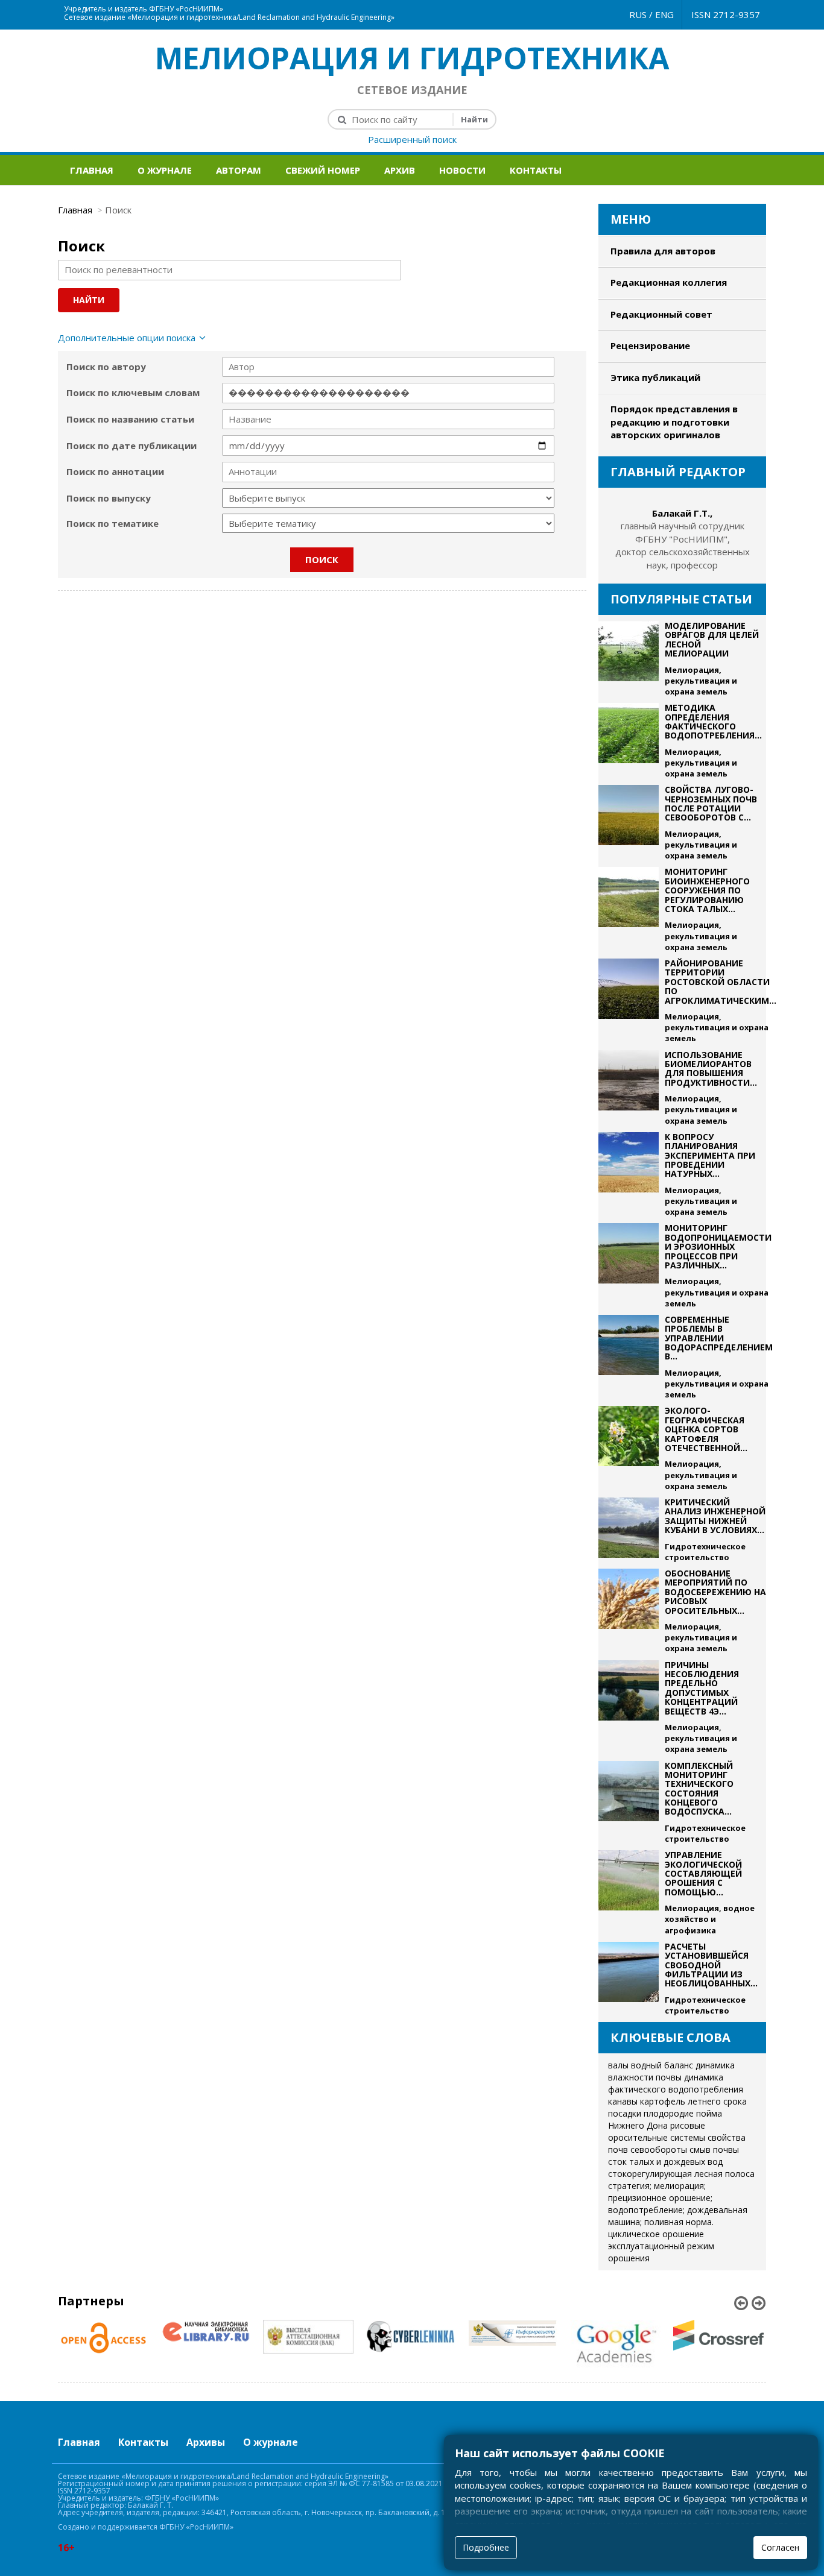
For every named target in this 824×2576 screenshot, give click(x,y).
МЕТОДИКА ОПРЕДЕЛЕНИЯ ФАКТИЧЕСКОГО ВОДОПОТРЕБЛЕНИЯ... (713, 721)
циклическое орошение (656, 2234)
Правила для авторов (663, 251)
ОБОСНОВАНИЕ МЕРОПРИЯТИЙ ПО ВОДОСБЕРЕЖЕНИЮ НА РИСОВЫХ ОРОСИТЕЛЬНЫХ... (715, 1592)
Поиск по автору (106, 367)
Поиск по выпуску (109, 498)
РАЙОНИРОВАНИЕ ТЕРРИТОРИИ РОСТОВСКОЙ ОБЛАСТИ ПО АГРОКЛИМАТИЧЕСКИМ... (721, 982)
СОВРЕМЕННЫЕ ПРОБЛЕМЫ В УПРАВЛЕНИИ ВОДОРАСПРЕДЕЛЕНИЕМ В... (719, 1338)
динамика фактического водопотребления (676, 2083)
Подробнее (486, 2547)
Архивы (206, 2442)
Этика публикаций (655, 377)
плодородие (669, 2113)
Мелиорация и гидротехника (412, 58)
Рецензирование (650, 345)
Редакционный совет (661, 314)
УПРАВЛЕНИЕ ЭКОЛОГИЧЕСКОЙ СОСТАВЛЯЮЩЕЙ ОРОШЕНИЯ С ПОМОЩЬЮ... (703, 1873)
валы (618, 2065)
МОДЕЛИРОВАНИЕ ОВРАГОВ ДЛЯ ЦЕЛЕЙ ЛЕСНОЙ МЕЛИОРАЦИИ (712, 639)
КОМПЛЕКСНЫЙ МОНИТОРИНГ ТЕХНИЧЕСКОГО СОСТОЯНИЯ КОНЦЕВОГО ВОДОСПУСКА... (699, 1789)
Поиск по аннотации (115, 471)
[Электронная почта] (419, 6)
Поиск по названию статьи (130, 419)
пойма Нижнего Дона (665, 2119)
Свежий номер (323, 170)
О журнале (165, 170)
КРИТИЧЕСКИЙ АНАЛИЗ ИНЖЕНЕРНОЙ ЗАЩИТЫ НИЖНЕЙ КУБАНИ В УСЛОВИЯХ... (715, 1516)
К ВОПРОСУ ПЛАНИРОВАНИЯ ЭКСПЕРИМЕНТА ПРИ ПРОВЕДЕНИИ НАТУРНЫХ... (710, 1155)
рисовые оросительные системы (657, 2131)
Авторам (239, 170)
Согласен (780, 2547)
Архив (400, 170)
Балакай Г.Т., (682, 513)
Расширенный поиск (412, 139)
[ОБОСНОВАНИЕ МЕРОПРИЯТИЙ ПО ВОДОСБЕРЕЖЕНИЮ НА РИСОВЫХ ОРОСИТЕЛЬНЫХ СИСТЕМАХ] (629, 1611)
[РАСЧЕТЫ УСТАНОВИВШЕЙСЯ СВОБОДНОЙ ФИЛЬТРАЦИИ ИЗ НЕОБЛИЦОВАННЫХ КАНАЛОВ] (629, 1979)
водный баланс (662, 2065)
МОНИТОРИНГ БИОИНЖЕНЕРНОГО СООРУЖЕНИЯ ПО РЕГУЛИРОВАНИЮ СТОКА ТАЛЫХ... (707, 890)
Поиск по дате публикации (132, 446)
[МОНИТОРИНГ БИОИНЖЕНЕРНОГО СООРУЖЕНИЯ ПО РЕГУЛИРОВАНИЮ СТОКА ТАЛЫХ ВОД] (629, 910)
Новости (462, 170)
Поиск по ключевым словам (133, 392)
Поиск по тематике (113, 523)
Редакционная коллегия (669, 282)
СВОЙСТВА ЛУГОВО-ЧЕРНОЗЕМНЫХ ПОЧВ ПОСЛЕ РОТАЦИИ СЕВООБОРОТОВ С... (711, 803)
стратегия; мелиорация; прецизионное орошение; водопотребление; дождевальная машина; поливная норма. (678, 2204)
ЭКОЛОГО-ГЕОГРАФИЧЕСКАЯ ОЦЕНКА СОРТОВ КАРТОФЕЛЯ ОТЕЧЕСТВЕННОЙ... (706, 1429)
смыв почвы (714, 2149)
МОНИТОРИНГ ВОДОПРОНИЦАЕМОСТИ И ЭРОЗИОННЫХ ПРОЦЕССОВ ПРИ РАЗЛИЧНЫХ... (718, 1246)
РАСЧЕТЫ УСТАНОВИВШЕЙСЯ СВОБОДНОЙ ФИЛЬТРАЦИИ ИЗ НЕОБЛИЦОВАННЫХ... (711, 1965)
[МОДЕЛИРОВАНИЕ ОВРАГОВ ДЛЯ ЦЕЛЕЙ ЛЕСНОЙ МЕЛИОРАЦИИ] (629, 659)
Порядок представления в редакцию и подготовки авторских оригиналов (674, 422)
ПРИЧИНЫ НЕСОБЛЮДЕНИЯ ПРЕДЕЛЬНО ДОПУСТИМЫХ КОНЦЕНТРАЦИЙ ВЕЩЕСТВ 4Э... (702, 1688)
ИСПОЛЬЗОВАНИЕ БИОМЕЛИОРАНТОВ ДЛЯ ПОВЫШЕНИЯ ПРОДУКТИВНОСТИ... (711, 1069)
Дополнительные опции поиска (127, 338)
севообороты (659, 2149)
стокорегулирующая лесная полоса (681, 2174)
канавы (623, 2101)
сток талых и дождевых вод (665, 2162)
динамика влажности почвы (671, 2071)
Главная (92, 170)
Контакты (536, 170)
